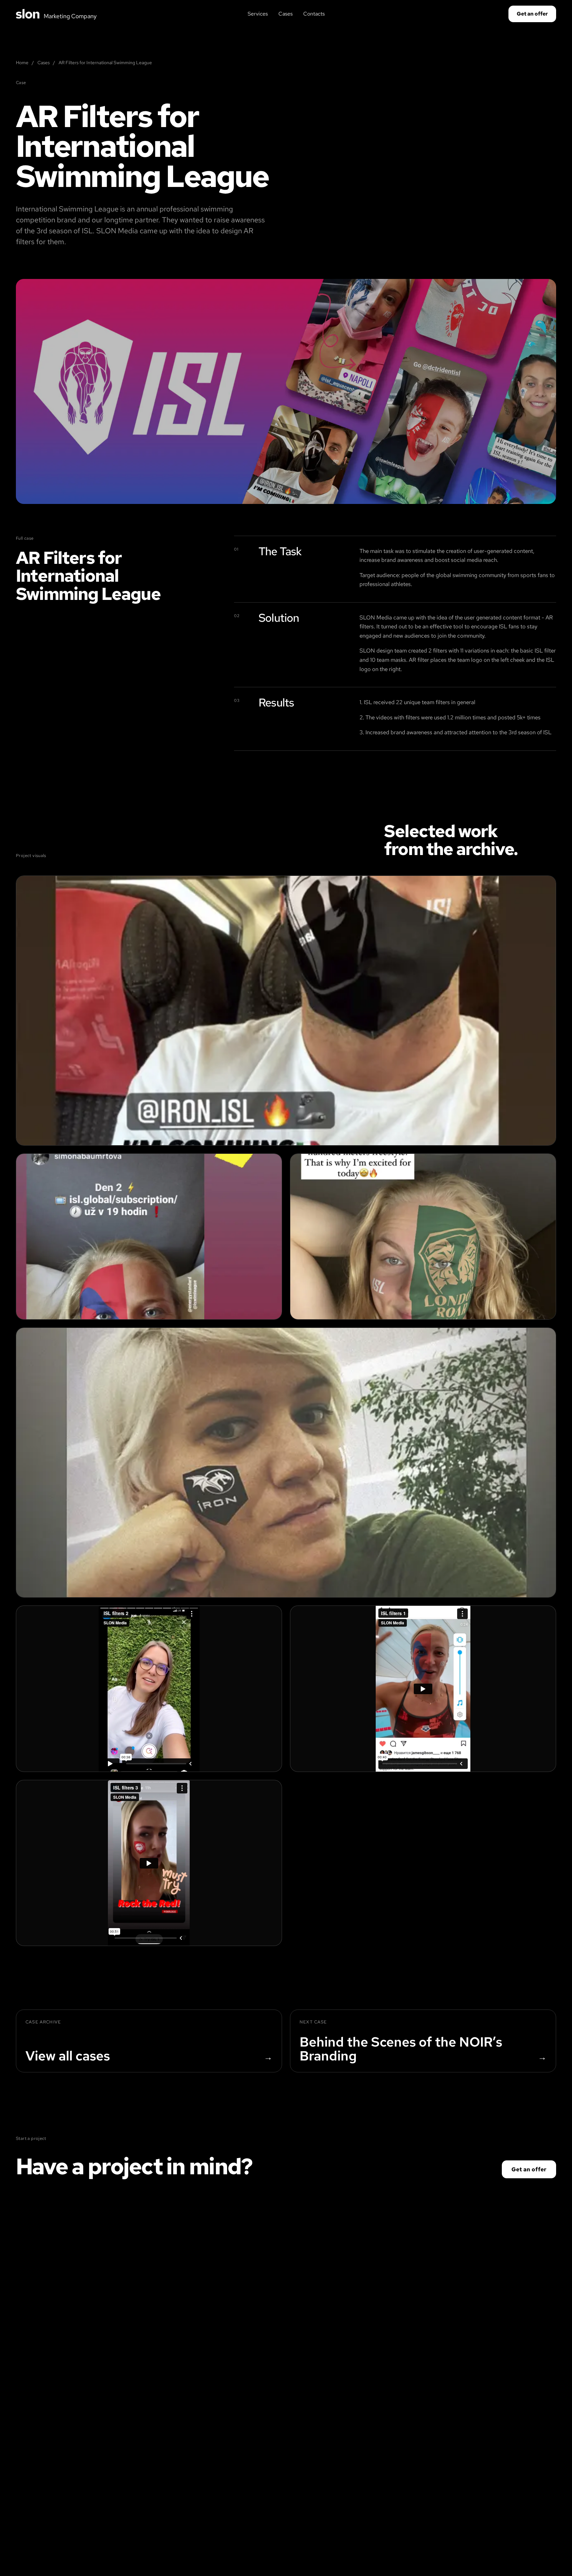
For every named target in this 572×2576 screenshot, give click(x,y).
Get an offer (532, 14)
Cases (286, 14)
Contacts (314, 14)
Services (258, 14)
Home (22, 63)
